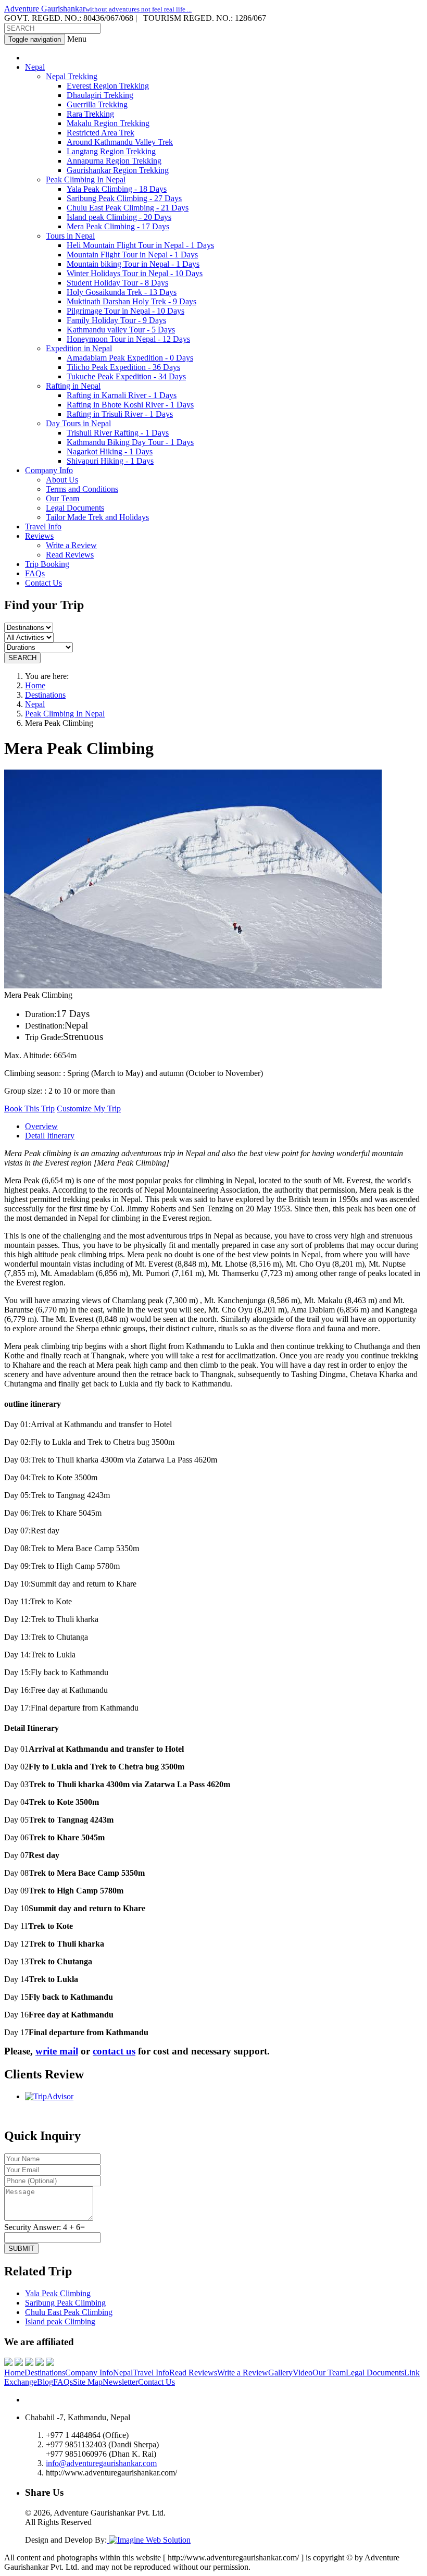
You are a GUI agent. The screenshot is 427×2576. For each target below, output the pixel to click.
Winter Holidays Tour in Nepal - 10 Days (135, 273)
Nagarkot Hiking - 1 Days (110, 451)
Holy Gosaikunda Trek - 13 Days (122, 292)
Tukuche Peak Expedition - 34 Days (126, 376)
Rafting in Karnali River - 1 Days (122, 395)
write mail (57, 2051)
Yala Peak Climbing (58, 2293)
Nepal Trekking (72, 76)
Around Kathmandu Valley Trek (120, 142)
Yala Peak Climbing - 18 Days (117, 189)
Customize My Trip (89, 1109)
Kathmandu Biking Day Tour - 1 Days (130, 442)
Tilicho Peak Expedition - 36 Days (123, 367)
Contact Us (43, 583)
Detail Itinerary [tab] (50, 1136)
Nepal (35, 704)
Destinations (45, 695)
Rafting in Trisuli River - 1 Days (120, 414)
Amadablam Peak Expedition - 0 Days (130, 358)
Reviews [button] (39, 536)
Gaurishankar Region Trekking (118, 170)
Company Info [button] (49, 470)
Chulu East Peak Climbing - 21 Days (128, 208)
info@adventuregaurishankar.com (101, 2463)
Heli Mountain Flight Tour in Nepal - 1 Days (140, 245)
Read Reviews (70, 555)
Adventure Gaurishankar (98, 9)
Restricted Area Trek (101, 133)
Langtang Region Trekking (111, 151)
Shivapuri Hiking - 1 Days (110, 461)
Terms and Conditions (82, 489)
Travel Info (43, 527)
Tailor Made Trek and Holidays (97, 517)
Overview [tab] (41, 1126)
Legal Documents (75, 508)
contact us (114, 2051)
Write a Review (71, 545)
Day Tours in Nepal (78, 423)
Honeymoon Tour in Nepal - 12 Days (128, 339)
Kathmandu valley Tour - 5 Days (121, 330)
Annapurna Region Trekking (114, 161)
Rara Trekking (90, 114)
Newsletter (120, 2382)
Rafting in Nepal (73, 386)
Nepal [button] (35, 67)
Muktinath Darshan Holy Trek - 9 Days (131, 301)
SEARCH (22, 658)
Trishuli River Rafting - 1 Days (118, 433)
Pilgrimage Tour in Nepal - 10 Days (125, 311)
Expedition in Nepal (79, 348)
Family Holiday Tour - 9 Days (116, 320)
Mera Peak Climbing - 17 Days (118, 226)
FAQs (35, 573)
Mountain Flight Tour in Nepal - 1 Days (132, 255)
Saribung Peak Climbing (65, 2303)
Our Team (62, 498)
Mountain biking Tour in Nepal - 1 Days (133, 264)
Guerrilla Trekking (97, 104)
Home (35, 685)
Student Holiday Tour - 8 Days (117, 283)
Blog (45, 2382)
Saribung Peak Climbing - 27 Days (124, 198)
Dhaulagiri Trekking (100, 95)
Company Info (89, 2373)
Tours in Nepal (70, 236)
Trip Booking (47, 564)
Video (303, 2373)
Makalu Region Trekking (108, 123)
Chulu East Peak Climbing (69, 2312)
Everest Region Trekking (108, 86)
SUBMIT (21, 2249)
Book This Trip (29, 1109)
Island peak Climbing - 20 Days (119, 217)
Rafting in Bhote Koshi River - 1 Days (130, 405)
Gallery (280, 2373)
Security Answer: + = (45, 2227)
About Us (62, 480)
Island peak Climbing (60, 2321)
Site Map (88, 2382)
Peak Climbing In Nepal (86, 179)
